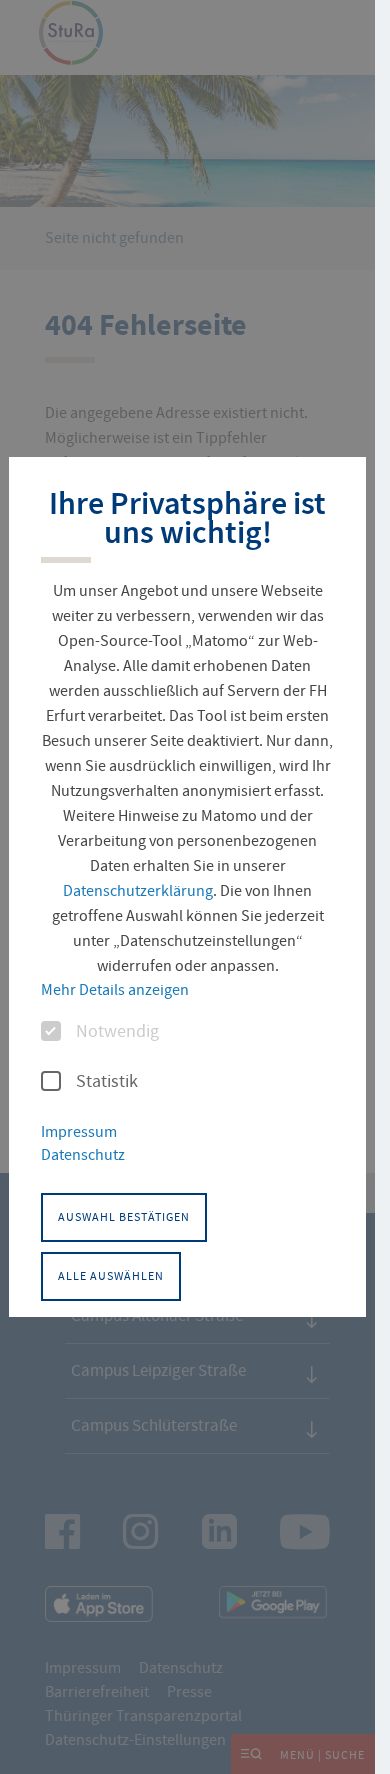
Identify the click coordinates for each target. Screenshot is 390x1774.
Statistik (107, 1082)
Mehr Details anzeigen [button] (115, 990)
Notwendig (117, 1032)
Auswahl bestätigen (124, 1217)
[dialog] (187, 887)
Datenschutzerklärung (138, 891)
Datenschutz (83, 1155)
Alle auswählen (111, 1276)
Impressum (79, 1132)
